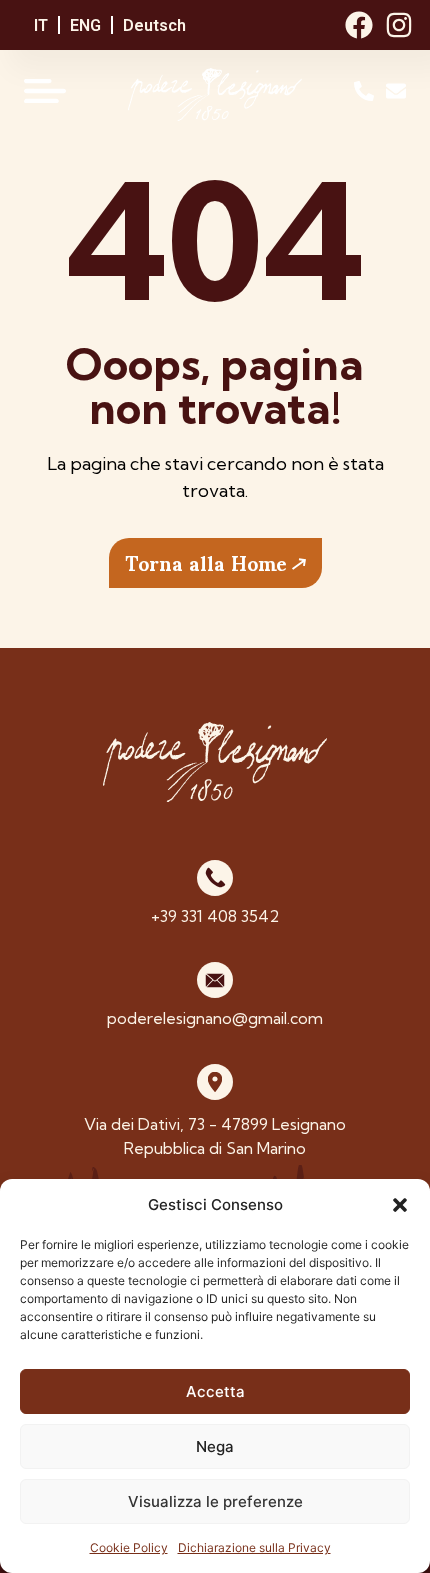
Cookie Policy (129, 1547)
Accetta (215, 1391)
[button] (400, 1205)
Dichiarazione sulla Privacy (254, 1547)
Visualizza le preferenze (215, 1501)
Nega (215, 1446)
